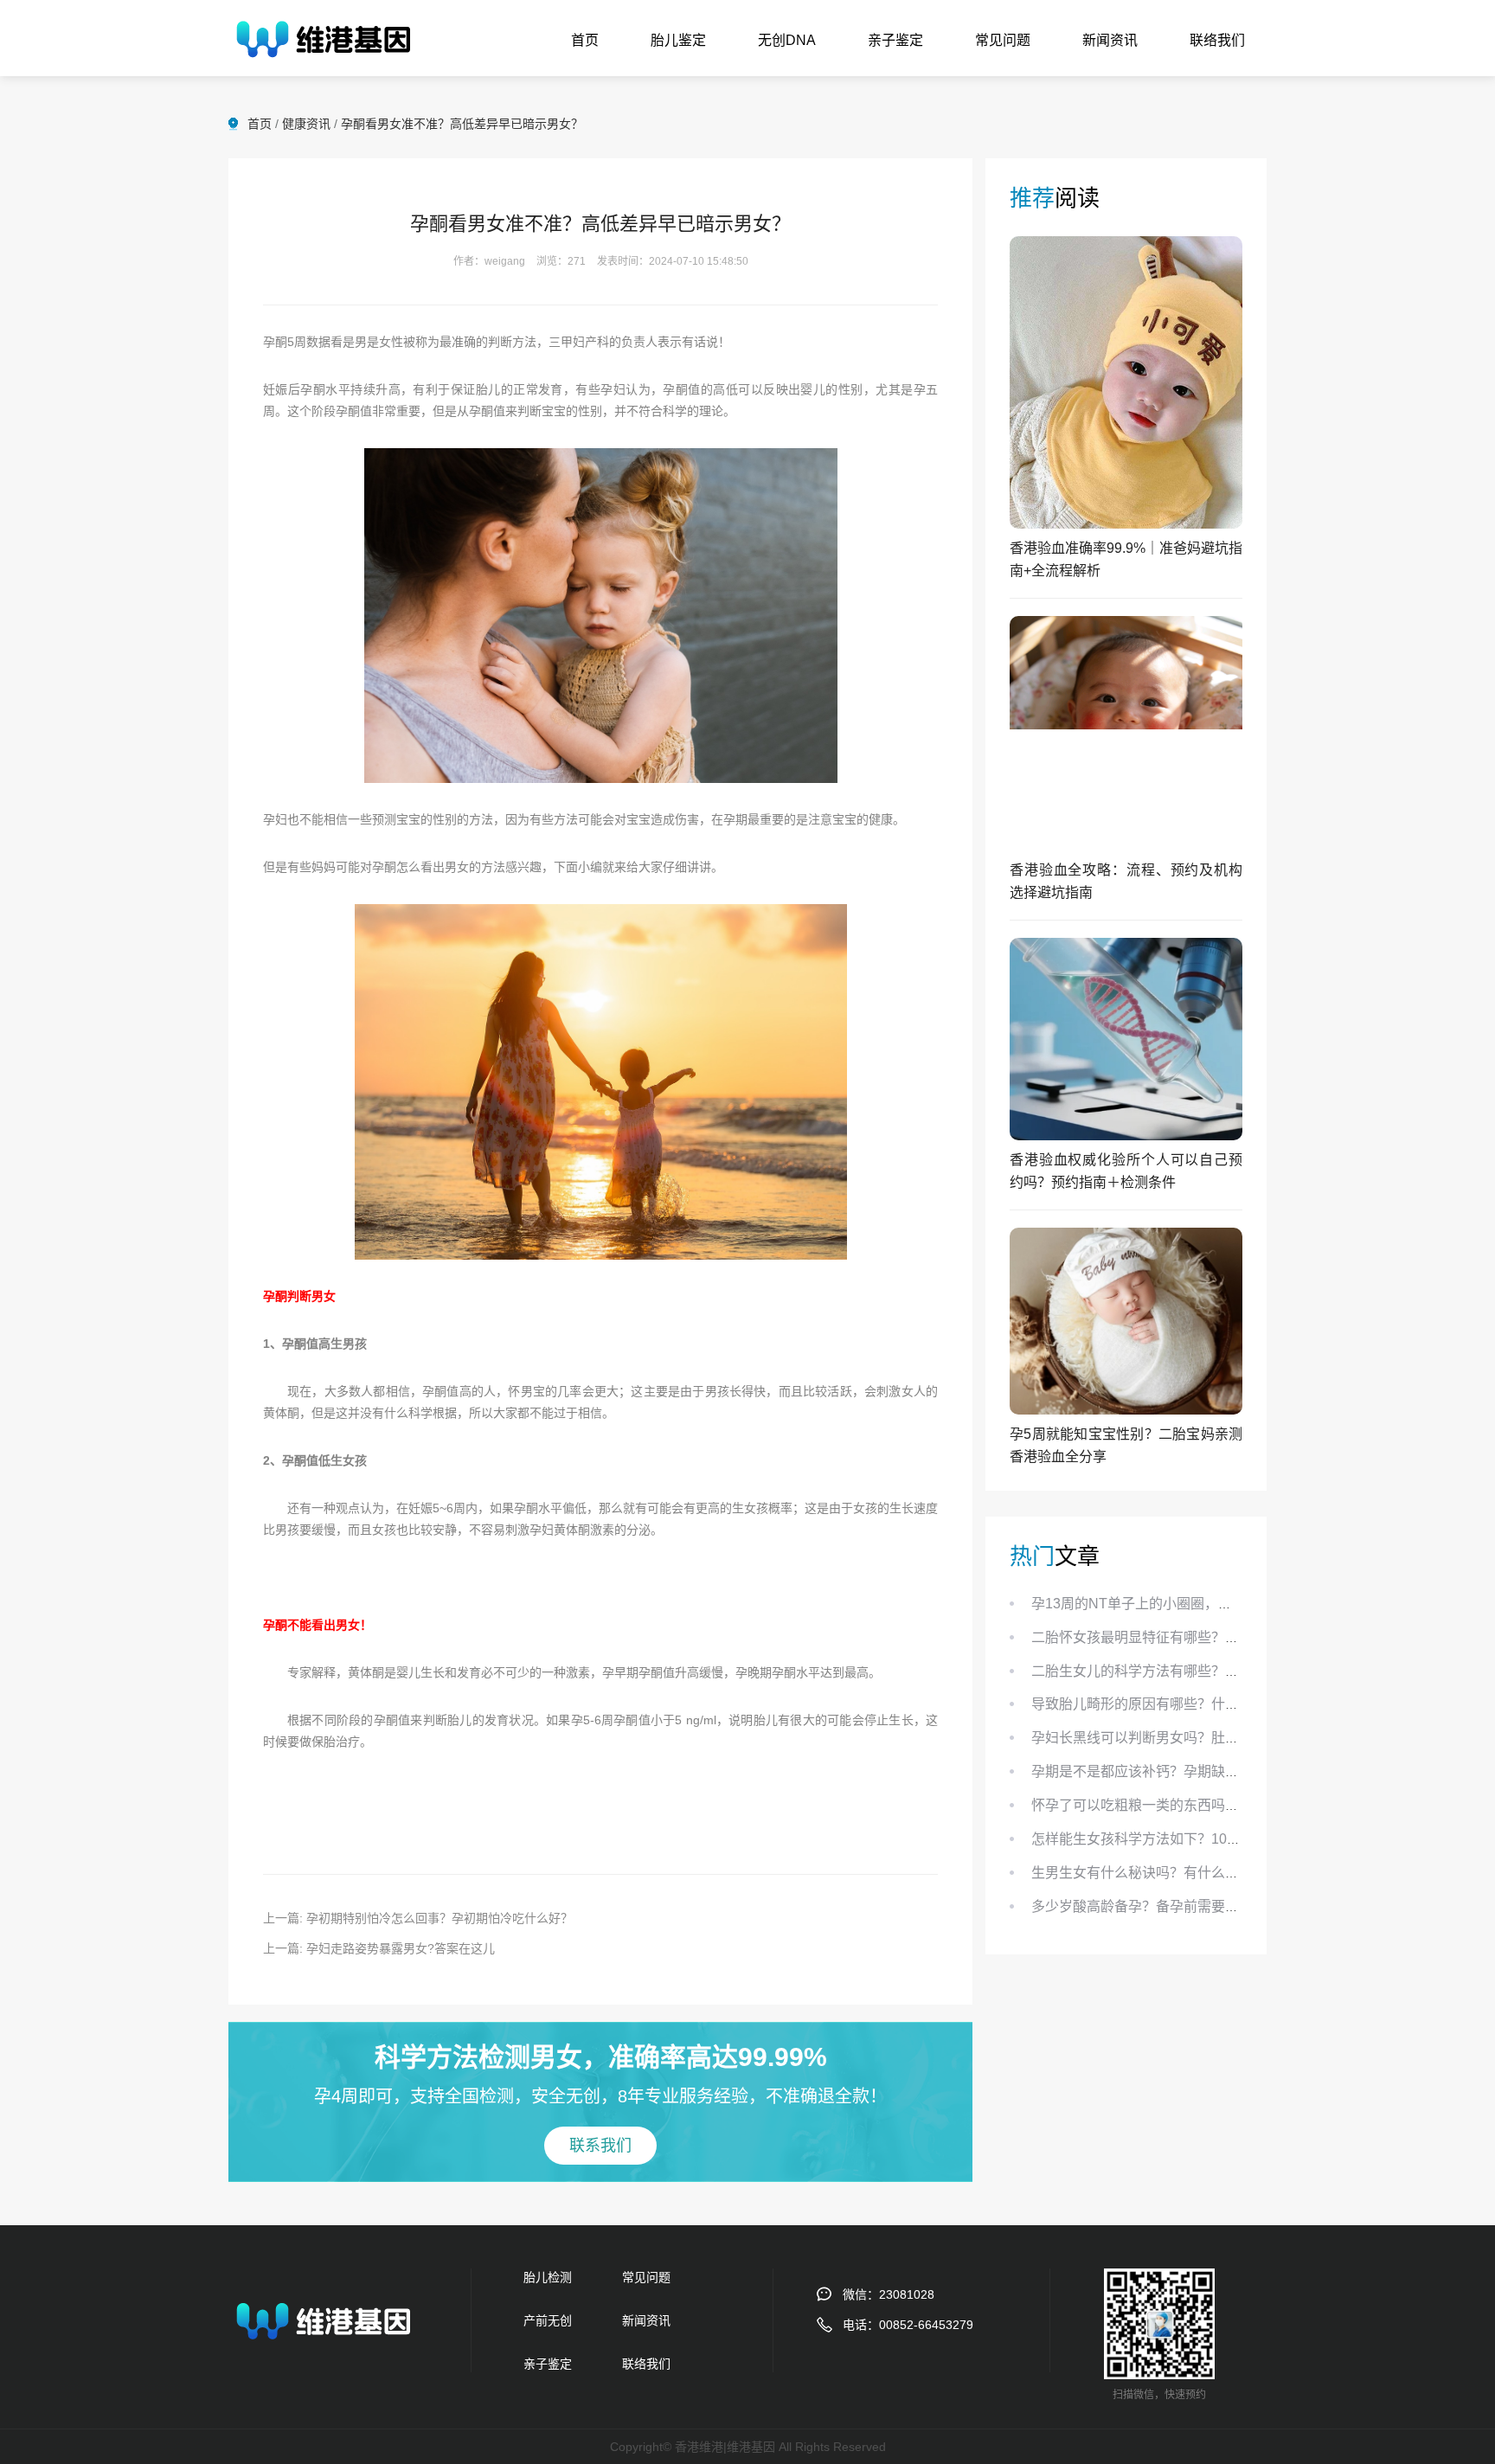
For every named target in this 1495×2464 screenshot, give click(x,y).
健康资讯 (306, 124)
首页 (585, 40)
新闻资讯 (1110, 40)
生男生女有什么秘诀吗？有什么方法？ (1149, 1873)
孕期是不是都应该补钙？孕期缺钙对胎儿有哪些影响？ (1197, 1771)
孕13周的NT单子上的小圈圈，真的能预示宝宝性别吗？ (1201, 1604)
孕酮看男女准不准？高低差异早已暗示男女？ (462, 124)
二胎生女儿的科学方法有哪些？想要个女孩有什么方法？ (1204, 1671)
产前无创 (548, 2320)
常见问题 (1003, 40)
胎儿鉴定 (678, 40)
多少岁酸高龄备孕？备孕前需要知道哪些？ (1163, 1906)
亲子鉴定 (895, 40)
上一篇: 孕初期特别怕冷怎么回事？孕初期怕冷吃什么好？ (418, 1918)
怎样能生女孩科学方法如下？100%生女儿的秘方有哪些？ (1208, 1839)
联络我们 (1217, 40)
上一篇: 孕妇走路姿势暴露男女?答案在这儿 (379, 1948)
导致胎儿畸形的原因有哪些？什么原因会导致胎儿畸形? (1201, 1704)
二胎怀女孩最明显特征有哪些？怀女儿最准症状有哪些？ (1204, 1637)
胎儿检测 (548, 2277)
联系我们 (600, 2146)
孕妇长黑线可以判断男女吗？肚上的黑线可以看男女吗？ (1204, 1738)
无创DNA (787, 40)
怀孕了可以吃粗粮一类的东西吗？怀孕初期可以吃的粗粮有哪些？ (1232, 1805)
